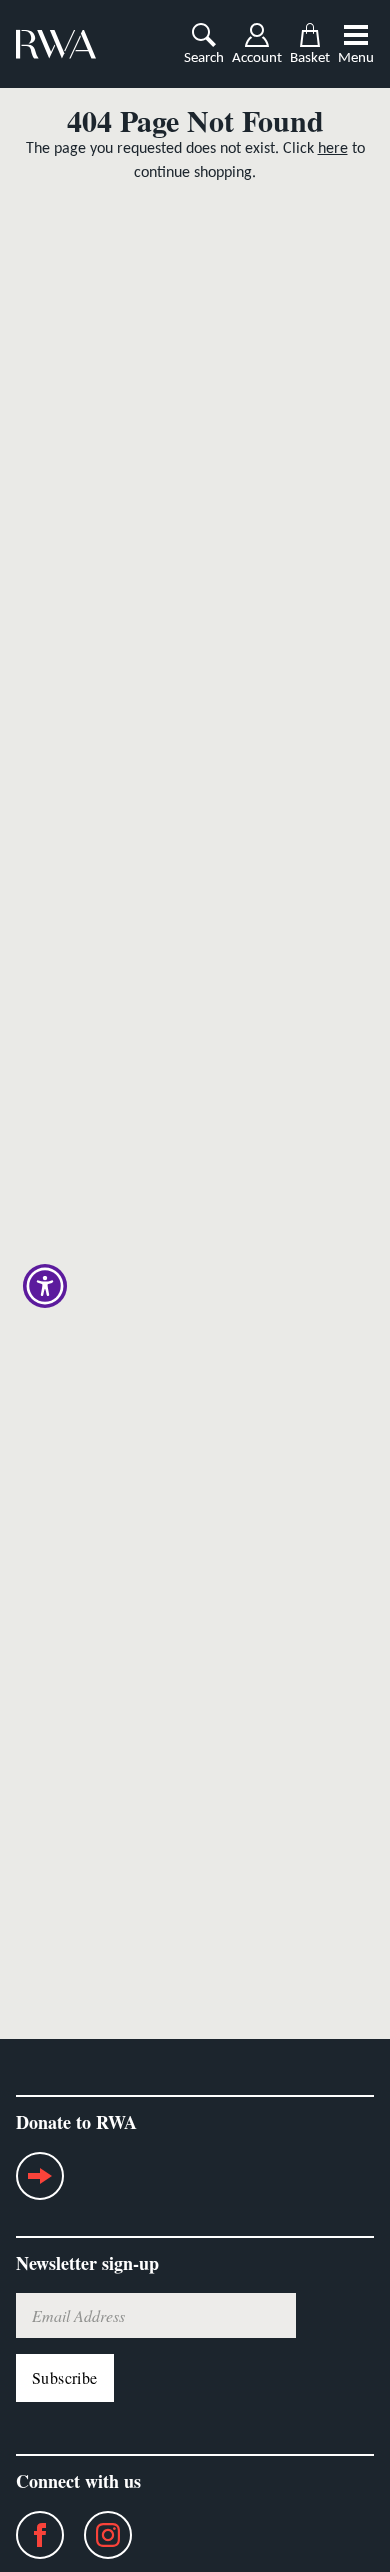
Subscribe (65, 2377)
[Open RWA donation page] (40, 2184)
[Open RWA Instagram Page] (98, 2535)
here (333, 149)
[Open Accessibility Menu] (45, 1286)
